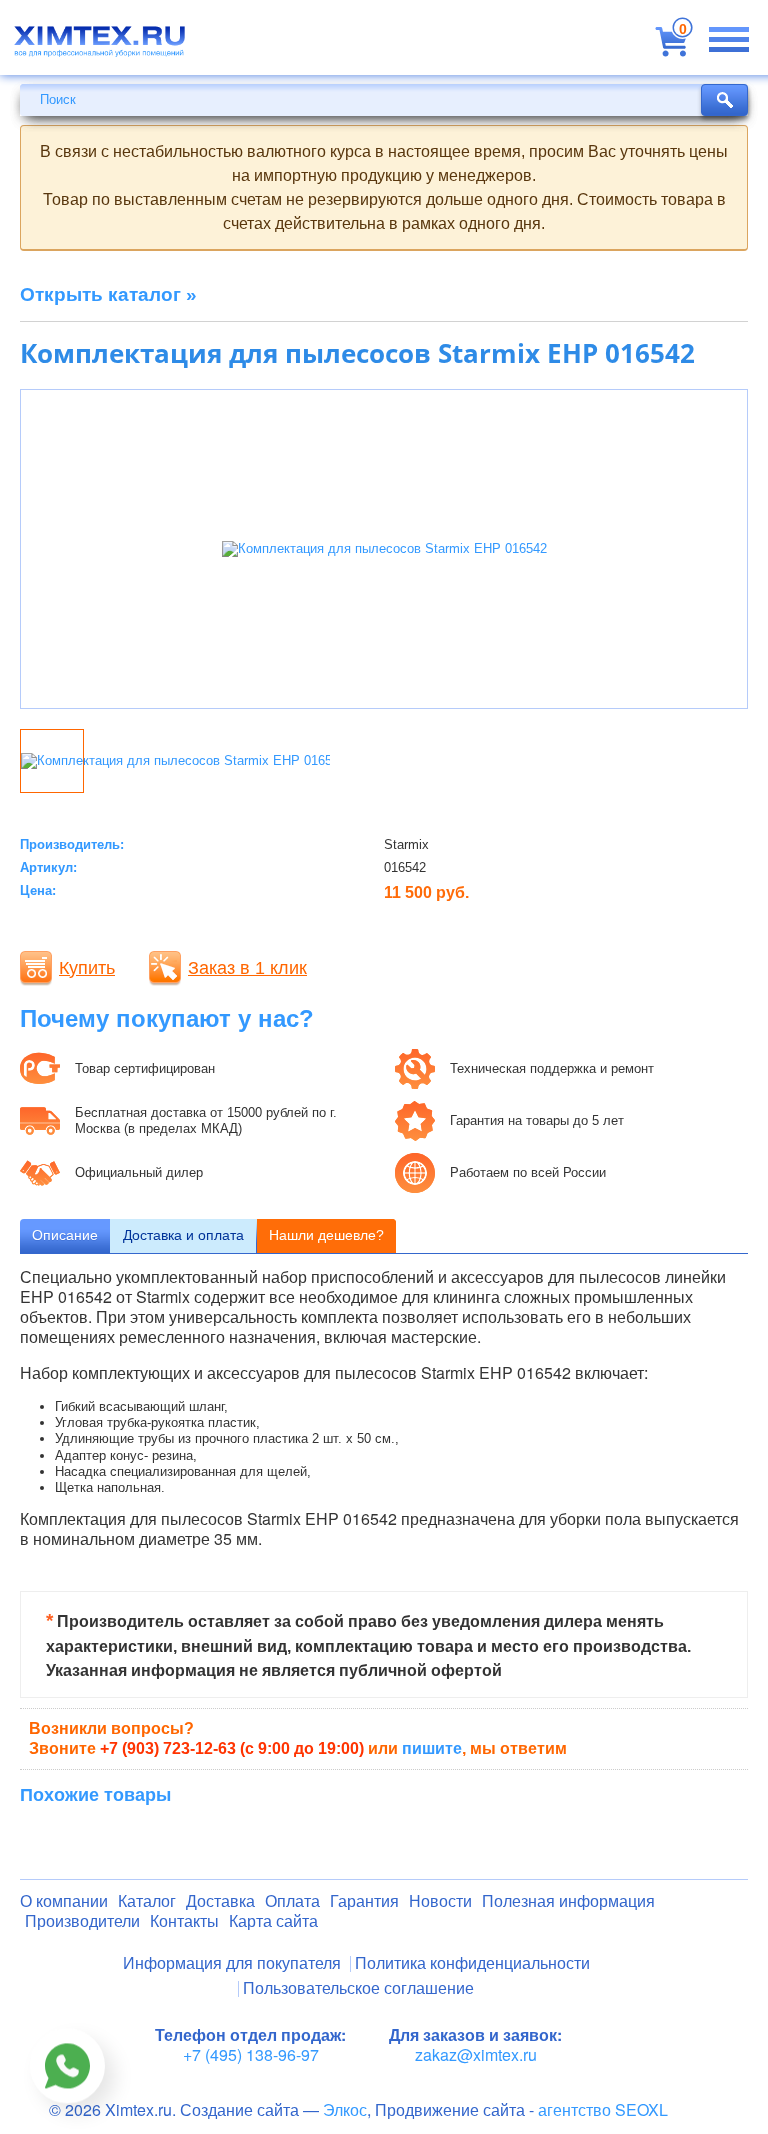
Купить (87, 968)
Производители (82, 1921)
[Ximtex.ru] (100, 47)
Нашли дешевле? (326, 1235)
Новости (440, 1901)
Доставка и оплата (183, 1235)
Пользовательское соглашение (358, 1988)
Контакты (184, 1921)
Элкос (345, 2109)
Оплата (292, 1901)
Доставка (220, 1901)
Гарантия (364, 1901)
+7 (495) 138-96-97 (251, 2054)
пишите (432, 1748)
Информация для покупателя (232, 1963)
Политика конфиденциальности (472, 1963)
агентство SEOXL (603, 2109)
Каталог (147, 1901)
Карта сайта (273, 1921)
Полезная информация (568, 1901)
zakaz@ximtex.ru (476, 2054)
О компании (64, 1901)
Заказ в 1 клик (247, 968)
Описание (65, 1235)
